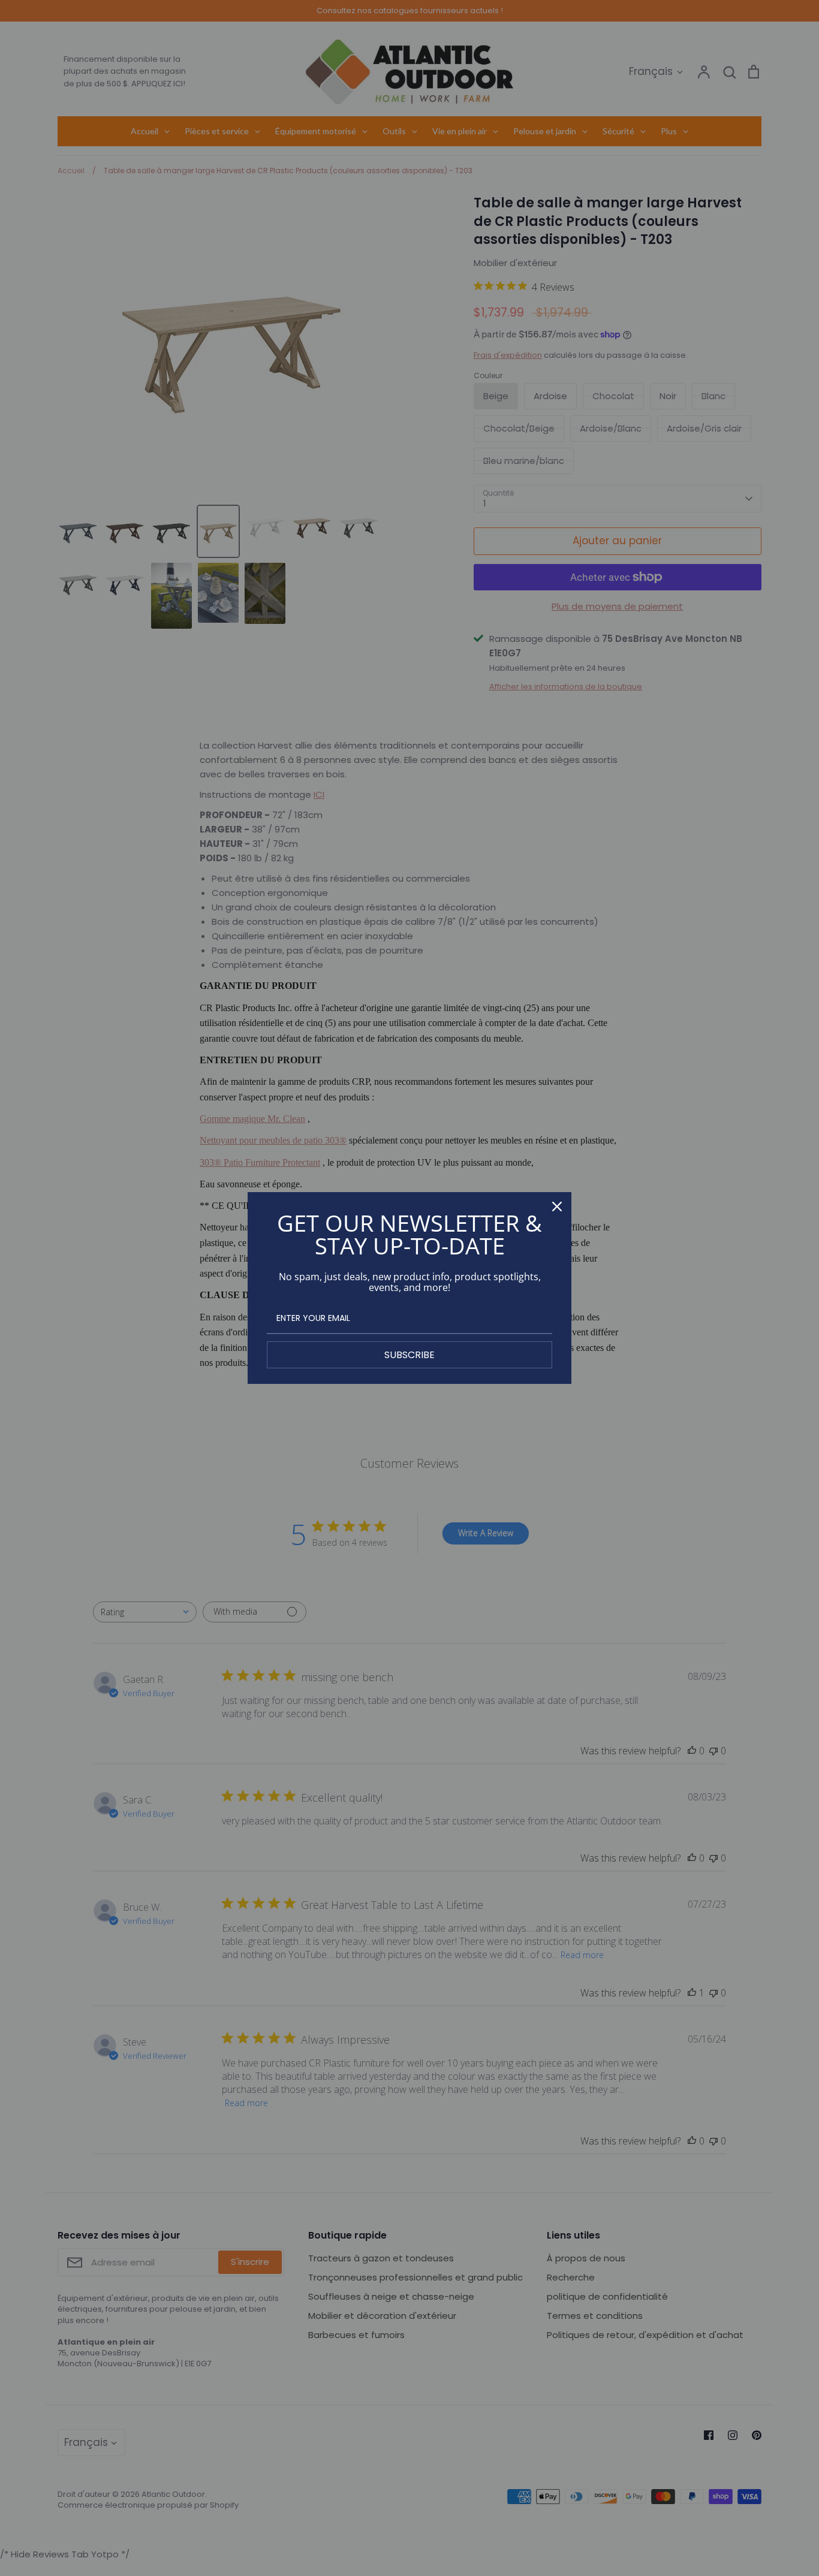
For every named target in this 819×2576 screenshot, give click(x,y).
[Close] (557, 1206)
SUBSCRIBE (409, 1355)
